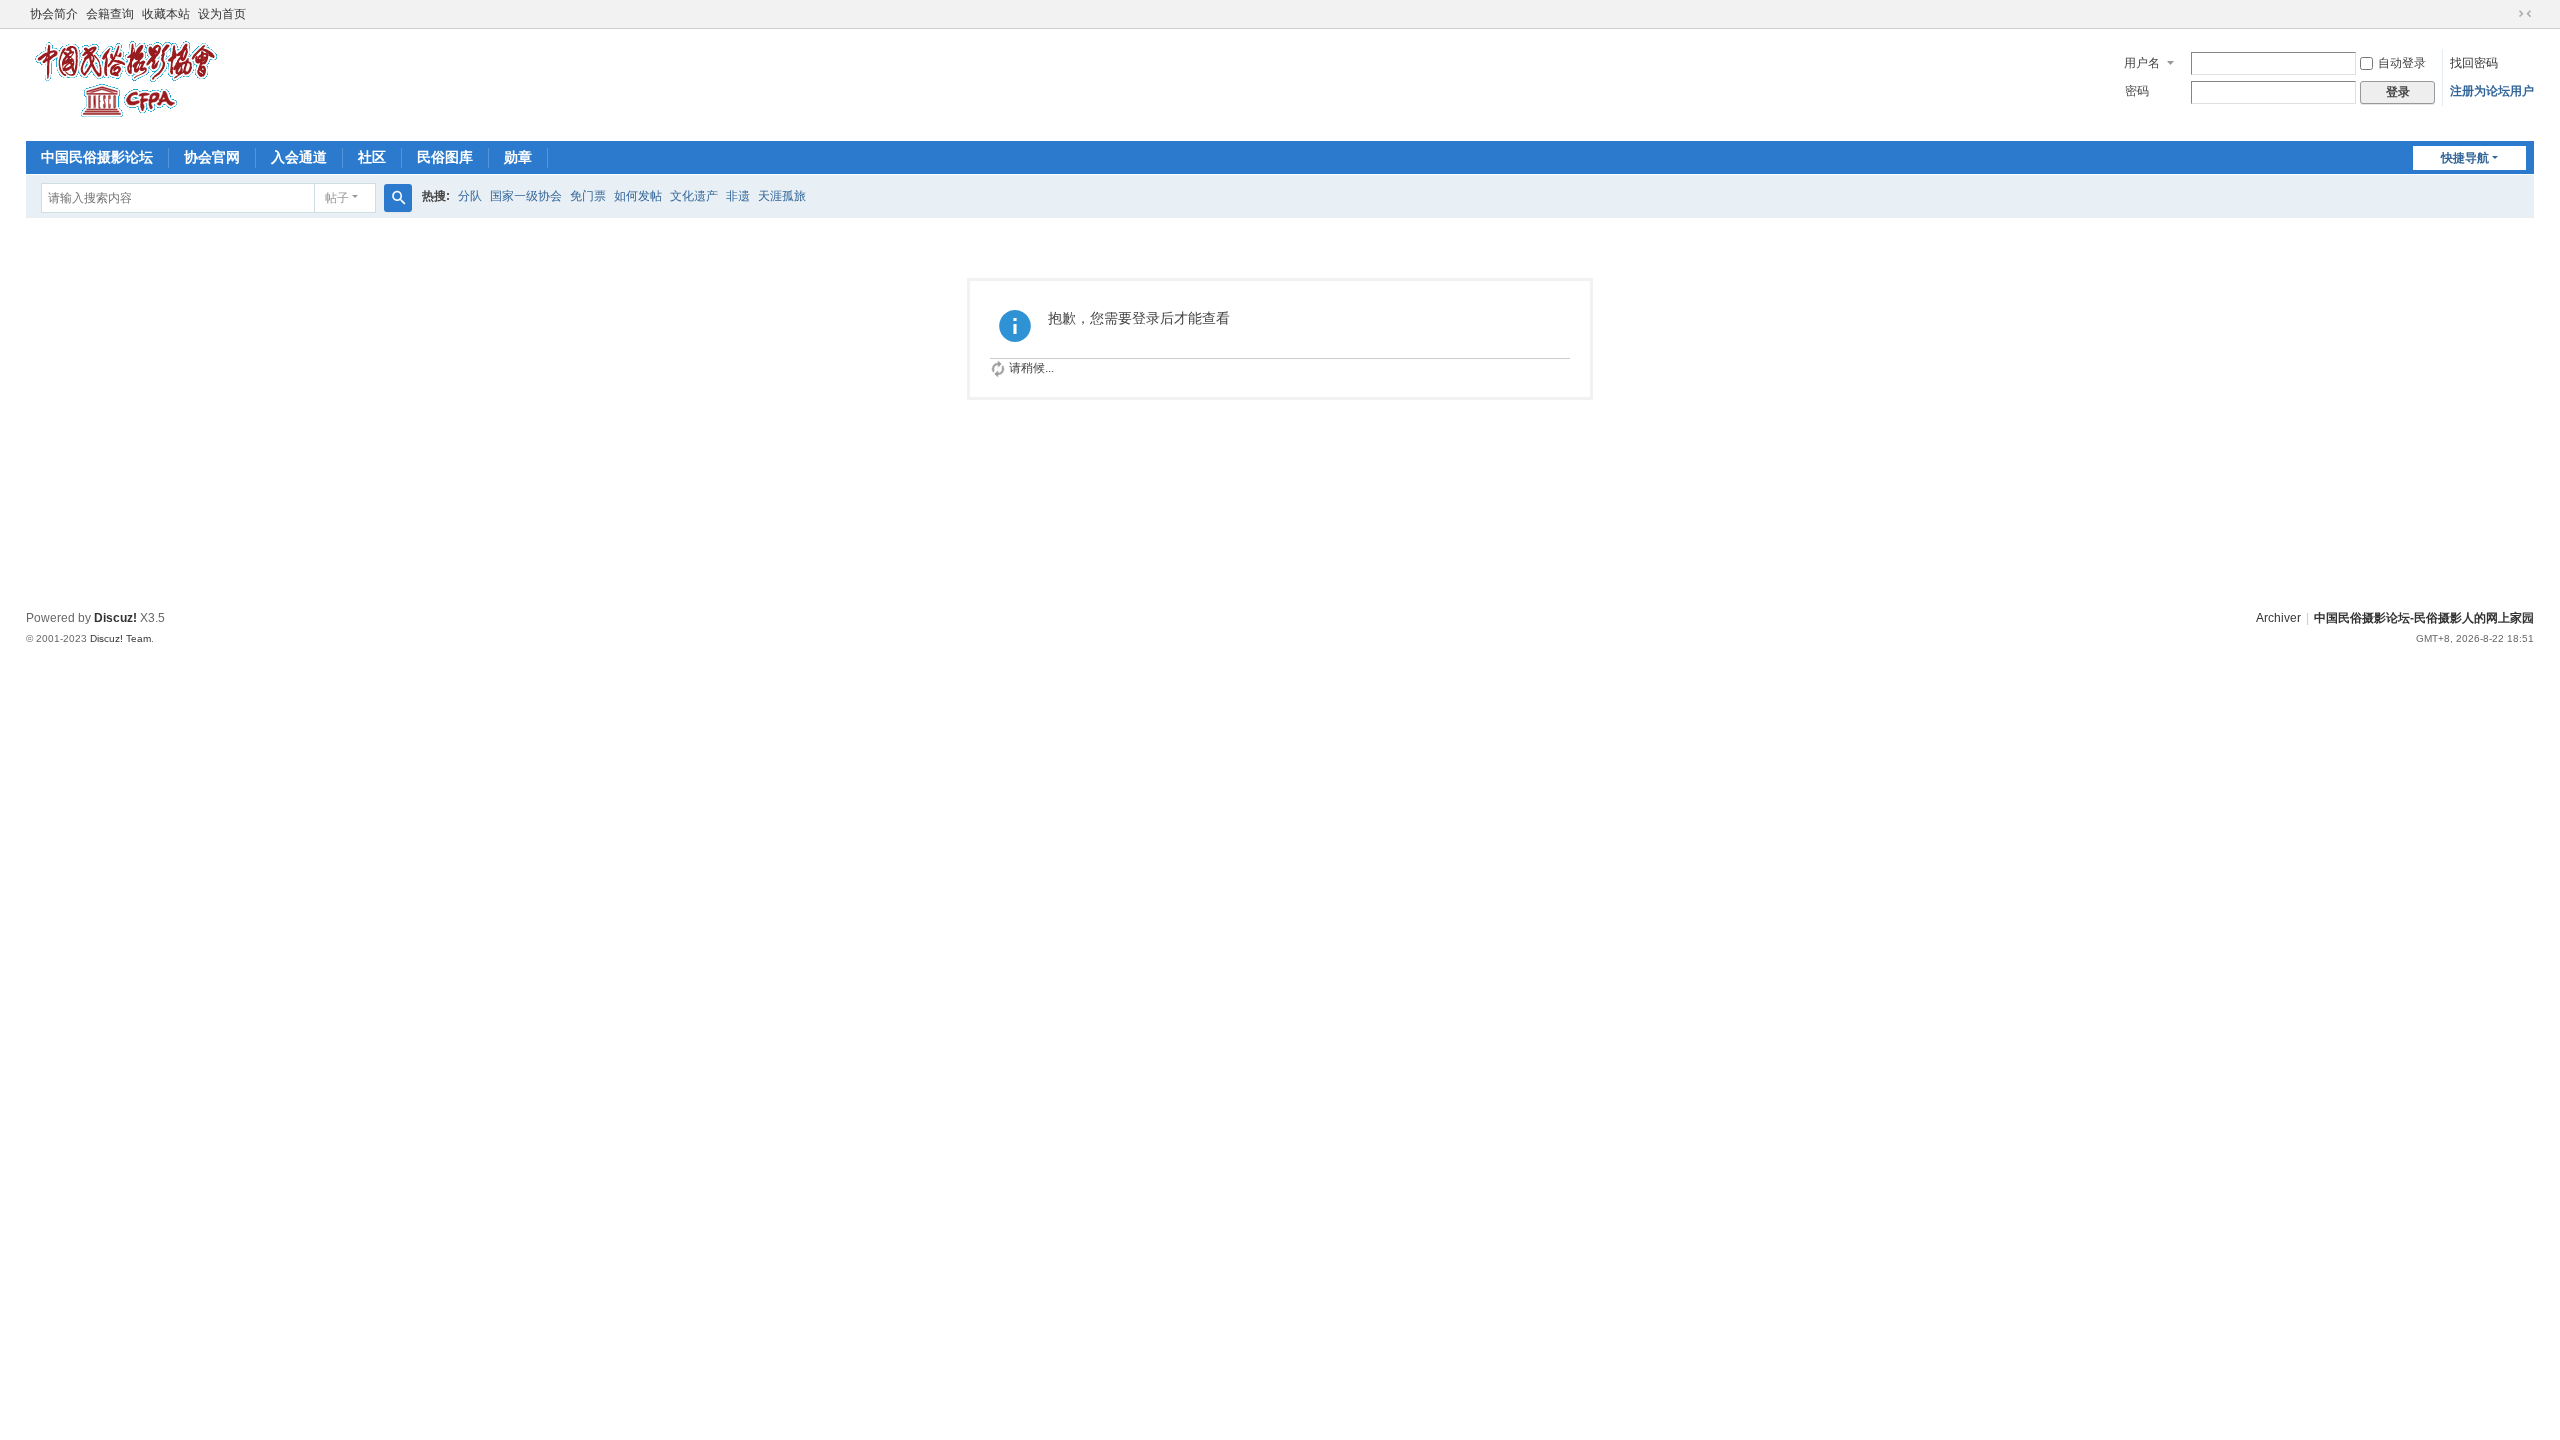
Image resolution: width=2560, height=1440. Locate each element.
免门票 (588, 196)
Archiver (2278, 618)
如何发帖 (638, 196)
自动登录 (2402, 63)
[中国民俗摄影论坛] (126, 120)
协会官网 (212, 157)
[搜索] (398, 198)
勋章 (518, 157)
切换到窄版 (2525, 14)
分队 (470, 196)
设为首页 (222, 14)
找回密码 (2474, 63)
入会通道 (299, 157)
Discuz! (115, 618)
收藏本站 (166, 14)
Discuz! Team (120, 638)
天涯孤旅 (782, 196)
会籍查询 (110, 14)
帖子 (337, 198)
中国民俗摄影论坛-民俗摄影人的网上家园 (2424, 618)
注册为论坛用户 (2492, 91)
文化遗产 (694, 196)
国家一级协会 (526, 196)
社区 (372, 157)
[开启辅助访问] (2506, 14)
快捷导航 (2465, 158)
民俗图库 (445, 157)
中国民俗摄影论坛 (97, 157)
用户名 (2142, 63)
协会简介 (54, 14)
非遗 (738, 196)
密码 (2137, 91)
